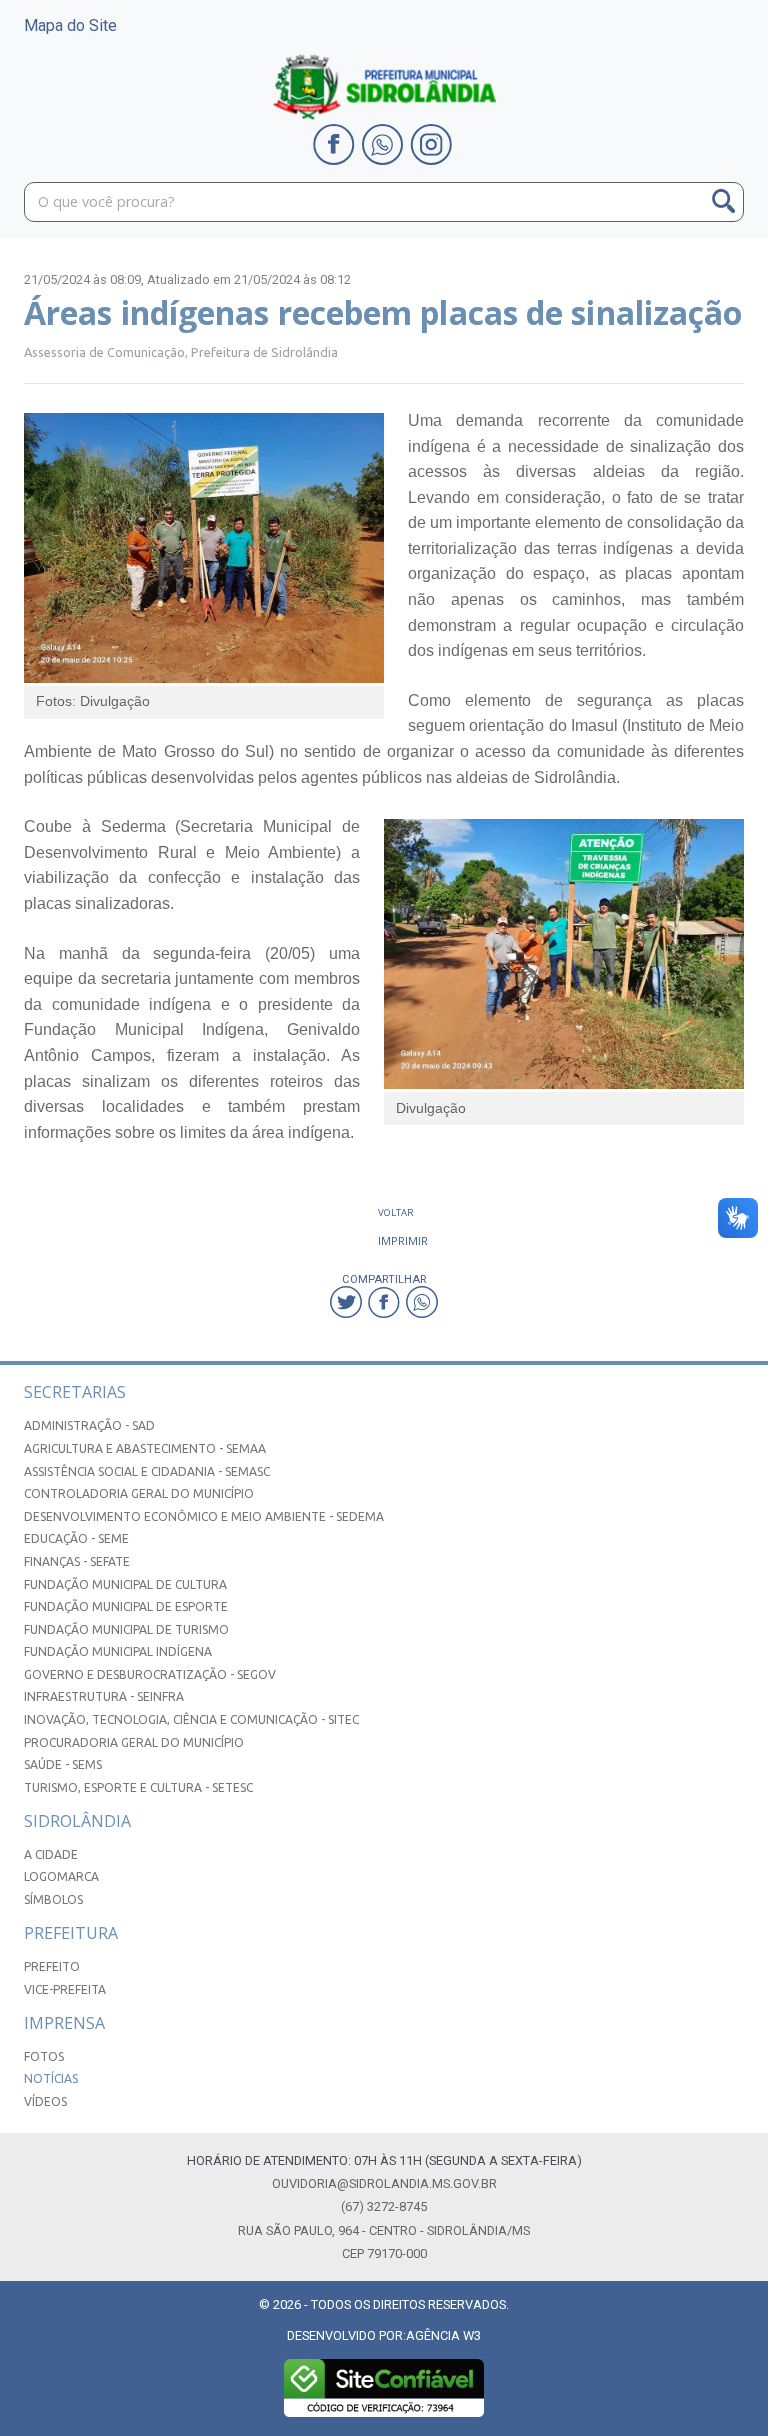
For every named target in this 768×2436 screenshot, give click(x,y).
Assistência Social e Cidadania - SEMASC (147, 1471)
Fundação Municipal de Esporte (126, 1606)
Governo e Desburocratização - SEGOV (150, 1674)
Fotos (44, 2056)
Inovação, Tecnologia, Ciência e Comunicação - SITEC (191, 1719)
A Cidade (51, 1854)
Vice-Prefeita (65, 1989)
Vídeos (45, 2101)
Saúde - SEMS (63, 1764)
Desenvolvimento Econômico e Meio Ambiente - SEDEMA (204, 1516)
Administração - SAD (89, 1425)
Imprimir (403, 1240)
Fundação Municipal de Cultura (125, 1584)
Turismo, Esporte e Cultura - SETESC (138, 1787)
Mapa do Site (70, 25)
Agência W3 (443, 2335)
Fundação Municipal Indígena (118, 1651)
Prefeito (52, 1966)
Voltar (396, 1212)
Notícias (51, 2078)
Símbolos (53, 1899)
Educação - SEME (76, 1538)
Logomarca (61, 1876)
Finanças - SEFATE (77, 1561)
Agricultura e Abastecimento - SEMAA (145, 1448)
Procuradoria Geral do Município (134, 1742)
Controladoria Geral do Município (139, 1493)
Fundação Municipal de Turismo (126, 1629)
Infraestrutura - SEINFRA (104, 1696)
